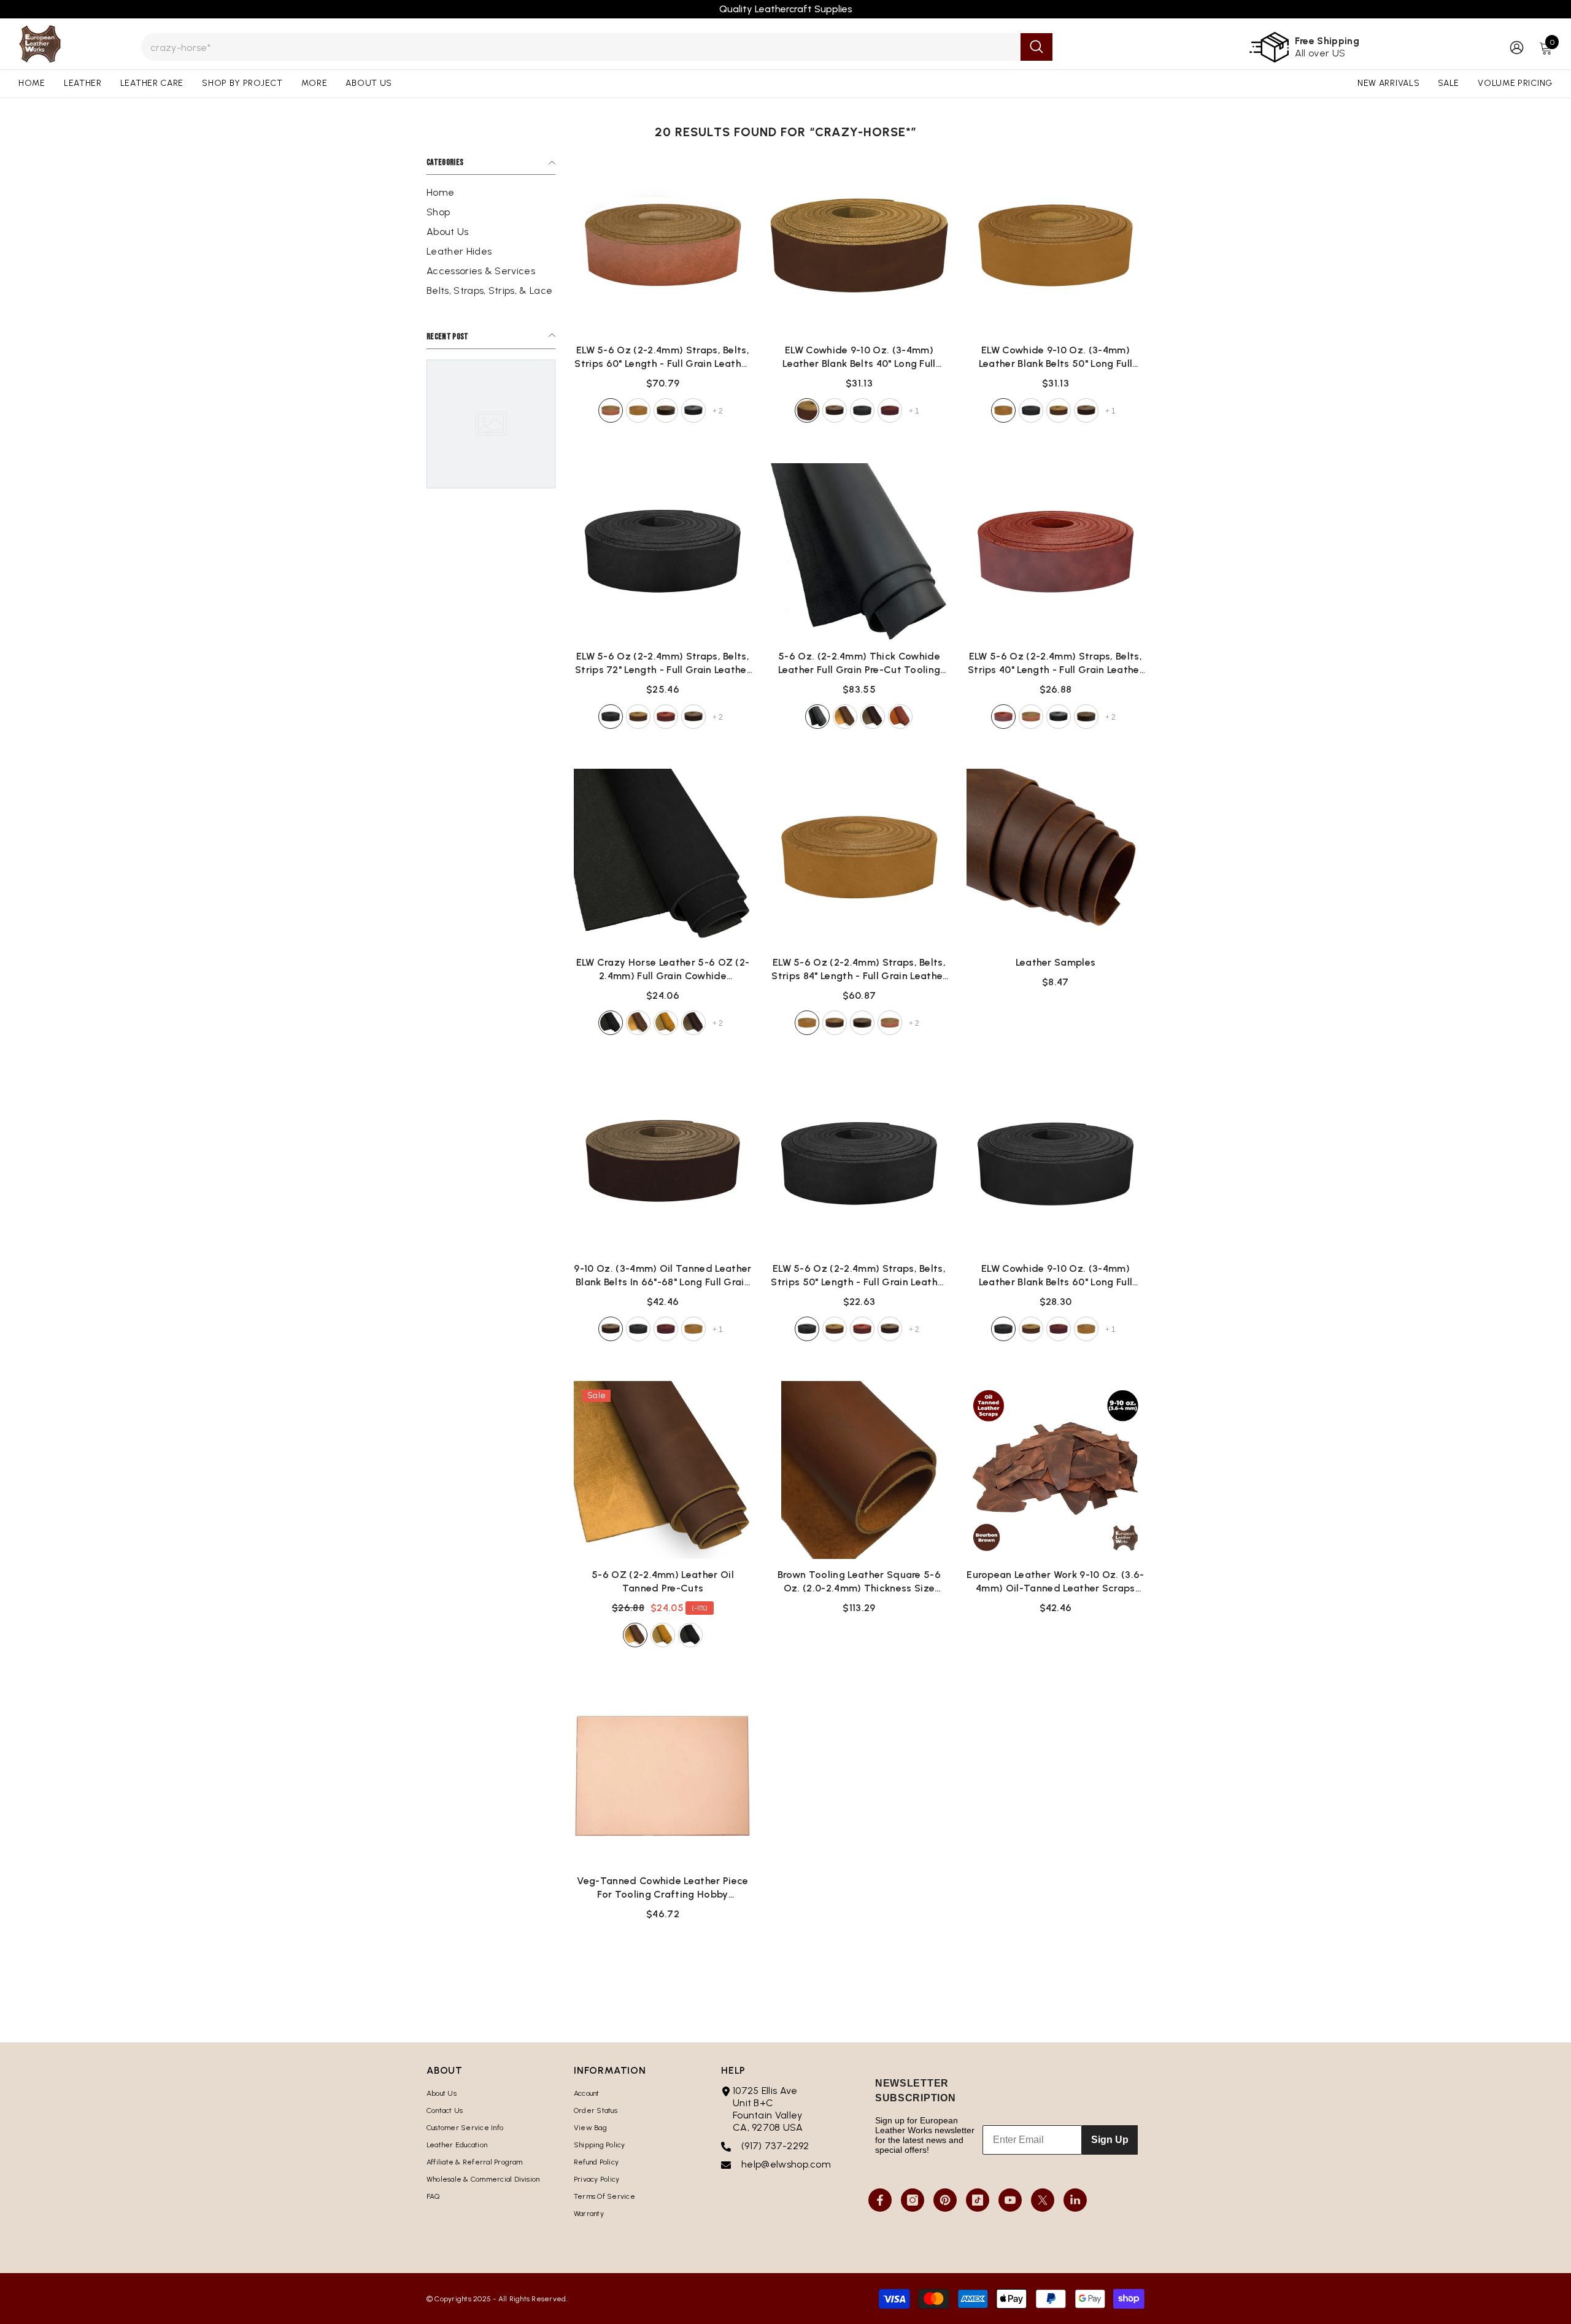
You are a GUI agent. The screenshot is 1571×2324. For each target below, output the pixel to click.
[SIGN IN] (1517, 47)
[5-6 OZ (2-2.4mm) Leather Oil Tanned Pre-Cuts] (663, 1470)
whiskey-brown (611, 410)
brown (845, 717)
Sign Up (1110, 2140)
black (693, 410)
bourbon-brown (807, 410)
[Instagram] (913, 2200)
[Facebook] (880, 2200)
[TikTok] (978, 2200)
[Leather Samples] (1056, 858)
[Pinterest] (945, 2200)
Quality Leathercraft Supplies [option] (786, 9)
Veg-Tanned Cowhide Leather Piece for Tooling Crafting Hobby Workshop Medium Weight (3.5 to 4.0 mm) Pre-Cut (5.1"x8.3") (663, 1888)
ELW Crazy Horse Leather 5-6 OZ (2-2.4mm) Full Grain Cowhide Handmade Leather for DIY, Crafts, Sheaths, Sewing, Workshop (663, 970)
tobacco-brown (638, 410)
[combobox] (581, 47)
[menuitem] (491, 193)
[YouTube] (1010, 2200)
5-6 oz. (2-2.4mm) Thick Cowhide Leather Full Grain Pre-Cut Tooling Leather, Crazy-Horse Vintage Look (859, 664)
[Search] (597, 47)
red (900, 717)
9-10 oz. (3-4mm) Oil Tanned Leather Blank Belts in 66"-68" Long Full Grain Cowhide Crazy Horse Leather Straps (662, 1276)
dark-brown (666, 410)
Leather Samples (1056, 962)
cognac (666, 717)
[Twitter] (1043, 2200)
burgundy (890, 410)
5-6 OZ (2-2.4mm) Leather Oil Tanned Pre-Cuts (663, 1581)
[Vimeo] (1075, 2200)
